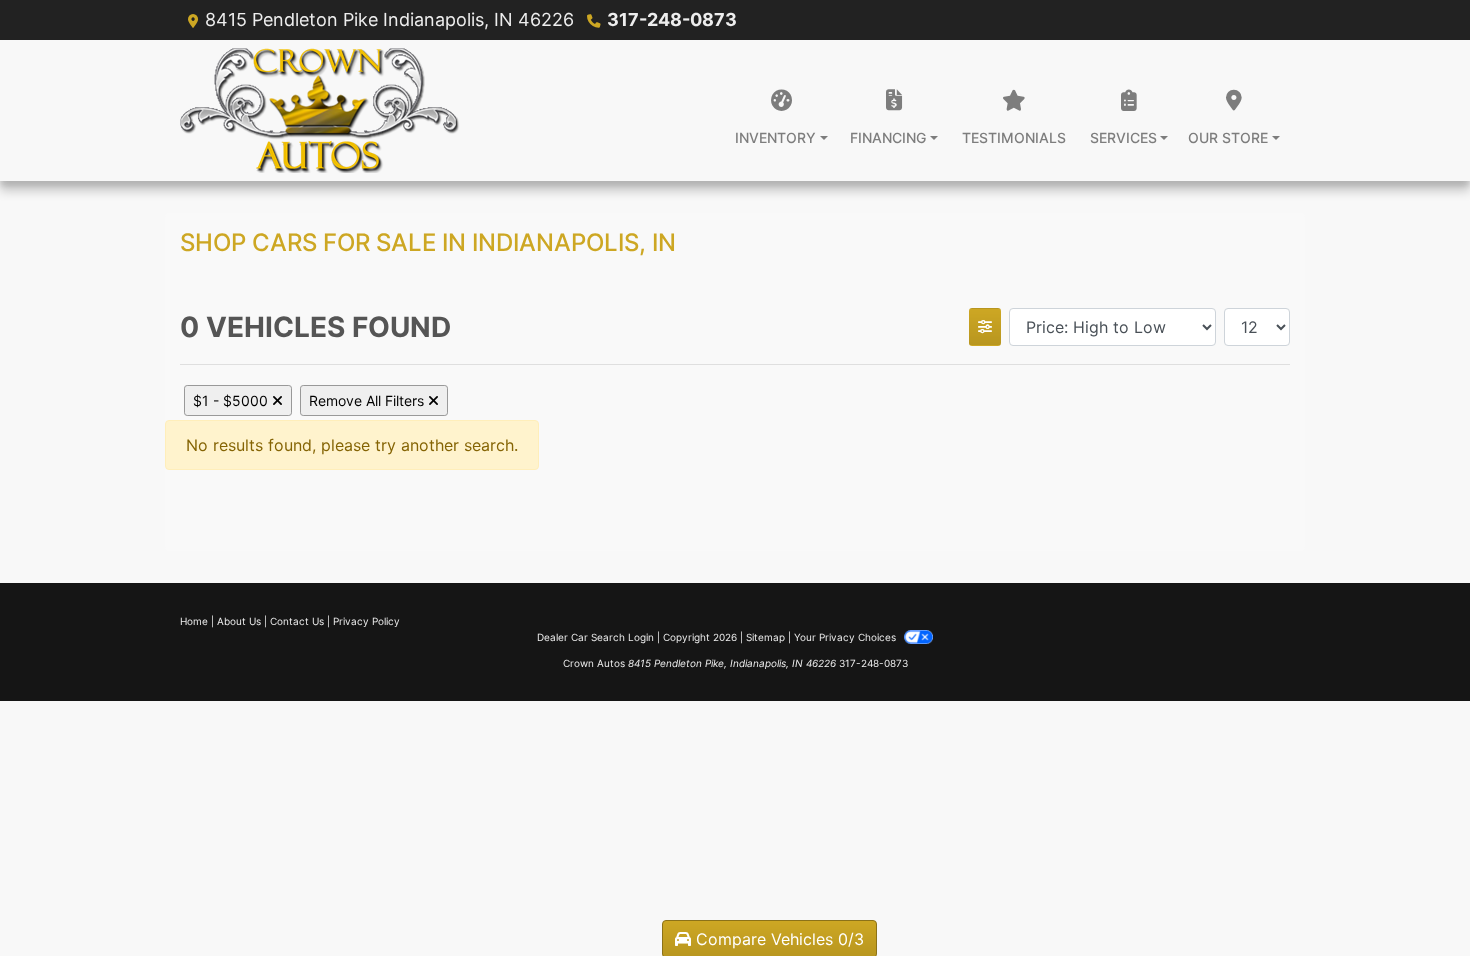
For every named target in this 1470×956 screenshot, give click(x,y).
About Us (239, 621)
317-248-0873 (672, 19)
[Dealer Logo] (320, 110)
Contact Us (297, 621)
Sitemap (765, 637)
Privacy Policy (366, 621)
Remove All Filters (368, 400)
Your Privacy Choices (846, 637)
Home (194, 621)
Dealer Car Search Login (595, 637)
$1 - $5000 (232, 400)
